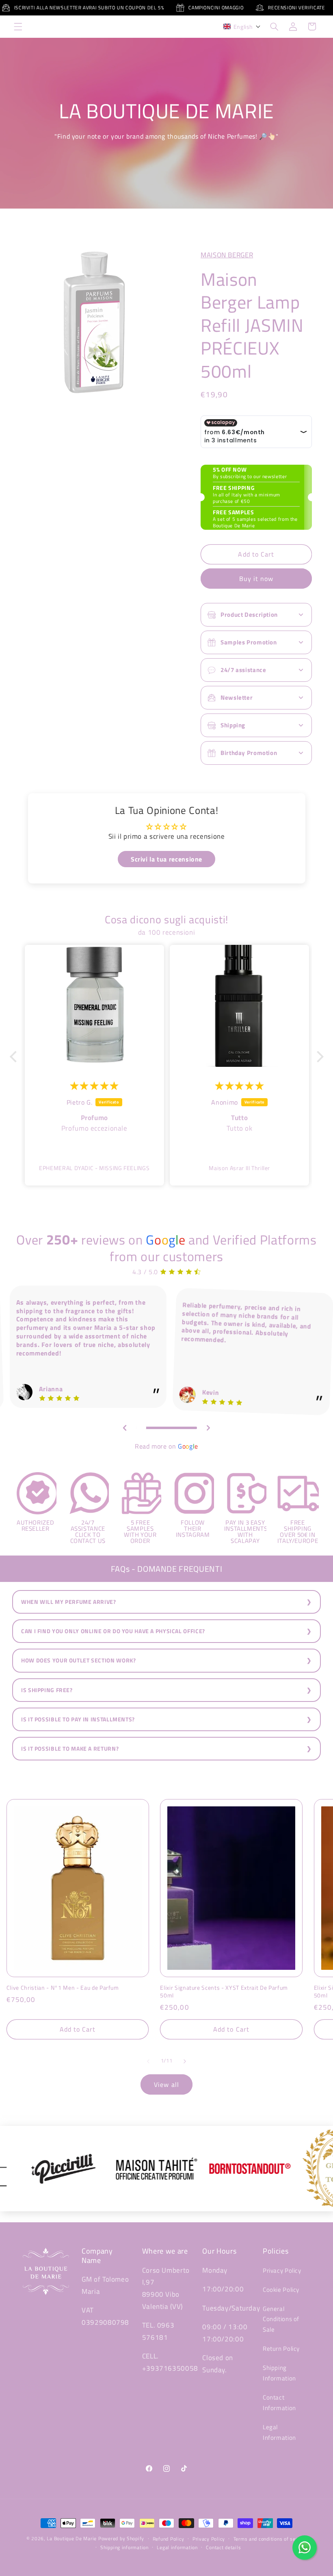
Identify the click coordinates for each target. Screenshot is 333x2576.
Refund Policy (169, 2539)
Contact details (223, 2547)
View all (166, 2084)
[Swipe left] (148, 2061)
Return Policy (281, 2349)
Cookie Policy (281, 2290)
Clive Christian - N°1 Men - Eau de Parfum (63, 1988)
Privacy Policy (282, 2270)
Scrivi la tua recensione (166, 859)
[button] (18, 26)
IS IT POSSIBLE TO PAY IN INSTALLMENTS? (78, 1719)
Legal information (177, 2547)
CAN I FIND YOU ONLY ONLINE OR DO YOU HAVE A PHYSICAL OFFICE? (113, 1631)
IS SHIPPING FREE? (47, 1690)
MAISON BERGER (227, 255)
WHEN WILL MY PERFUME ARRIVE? (69, 1602)
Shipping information (124, 2547)
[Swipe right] (185, 2061)
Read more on (166, 1446)
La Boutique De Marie (72, 2538)
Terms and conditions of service (270, 2539)
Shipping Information (279, 2373)
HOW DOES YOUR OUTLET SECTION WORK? (78, 1660)
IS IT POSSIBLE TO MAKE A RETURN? (70, 1749)
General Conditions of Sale (281, 2319)
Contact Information (279, 2403)
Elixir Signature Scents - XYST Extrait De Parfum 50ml (224, 1992)
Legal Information (279, 2432)
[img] (94, 1086)
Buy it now (256, 579)
